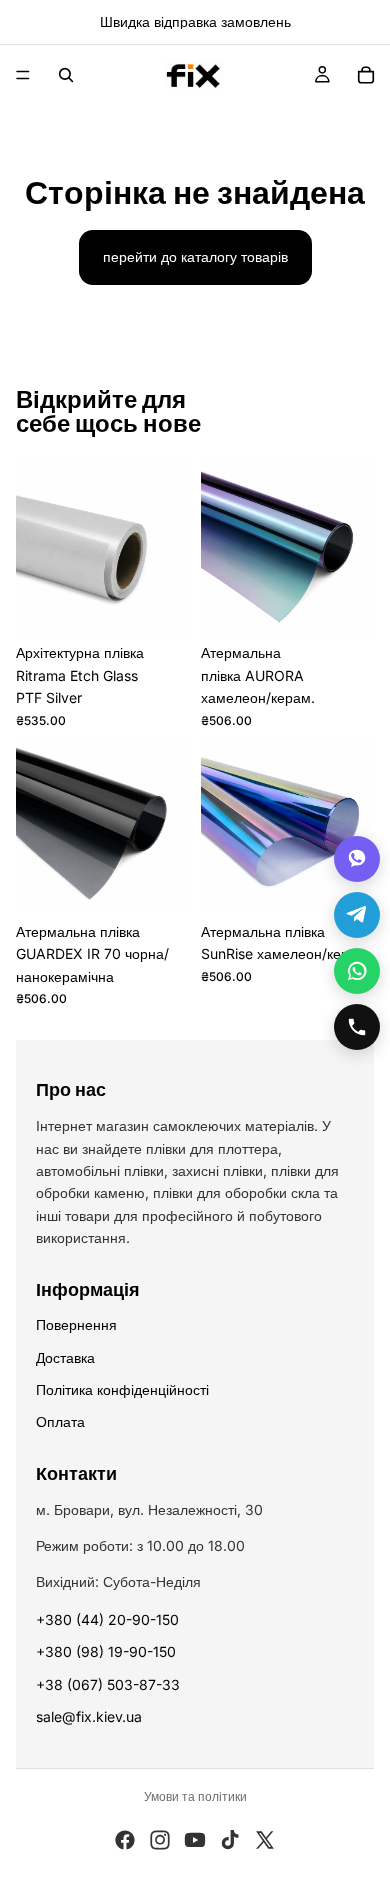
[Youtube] (195, 1840)
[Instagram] (160, 1840)
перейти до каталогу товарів (195, 256)
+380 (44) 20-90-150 (107, 1619)
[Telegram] (357, 915)
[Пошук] (66, 75)
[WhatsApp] (357, 971)
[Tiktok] (230, 1840)
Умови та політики (195, 1796)
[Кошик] (366, 75)
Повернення (76, 1324)
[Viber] (357, 859)
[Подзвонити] (357, 1027)
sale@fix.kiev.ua (89, 1716)
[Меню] (23, 75)
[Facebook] (125, 1840)
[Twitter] (265, 1840)
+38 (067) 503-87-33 (108, 1684)
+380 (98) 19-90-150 (106, 1651)
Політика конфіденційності (122, 1389)
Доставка (65, 1357)
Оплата (60, 1421)
